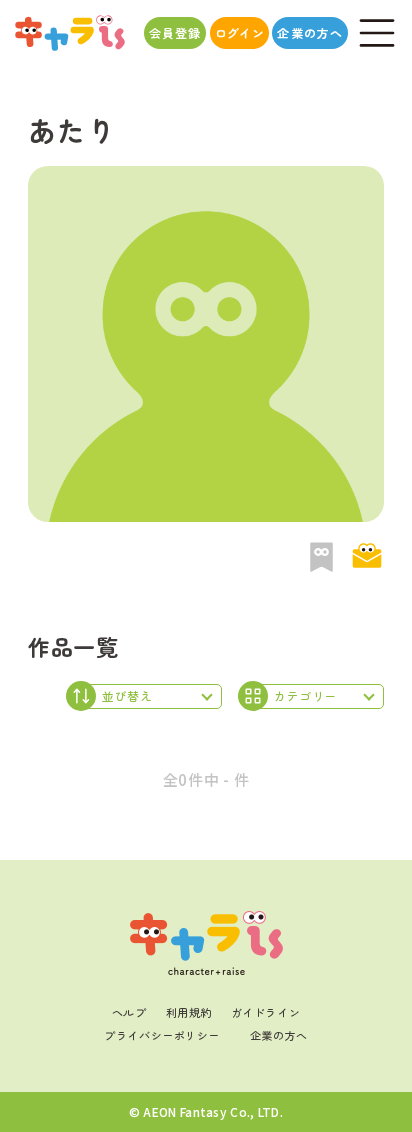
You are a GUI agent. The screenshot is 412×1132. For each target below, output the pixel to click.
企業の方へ (310, 32)
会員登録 (175, 32)
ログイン (239, 32)
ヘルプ (129, 1012)
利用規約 (189, 1012)
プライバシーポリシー (162, 1035)
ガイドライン (265, 1012)
